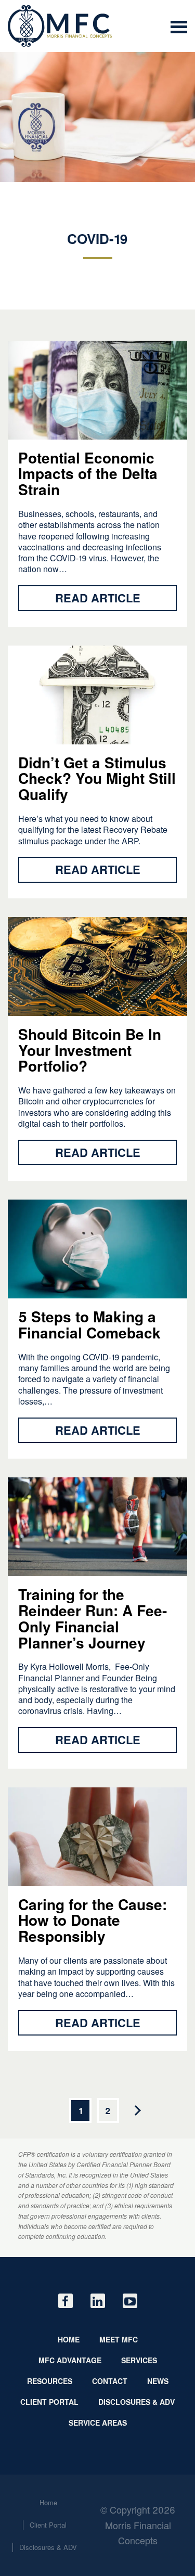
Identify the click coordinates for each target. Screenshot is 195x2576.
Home (69, 2339)
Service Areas (98, 2423)
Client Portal (49, 2402)
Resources (50, 2381)
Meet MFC (119, 2339)
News (158, 2381)
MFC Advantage (70, 2360)
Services (139, 2360)
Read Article (98, 598)
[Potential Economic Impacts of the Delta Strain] (60, 26)
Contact (110, 2381)
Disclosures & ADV (136, 2402)
